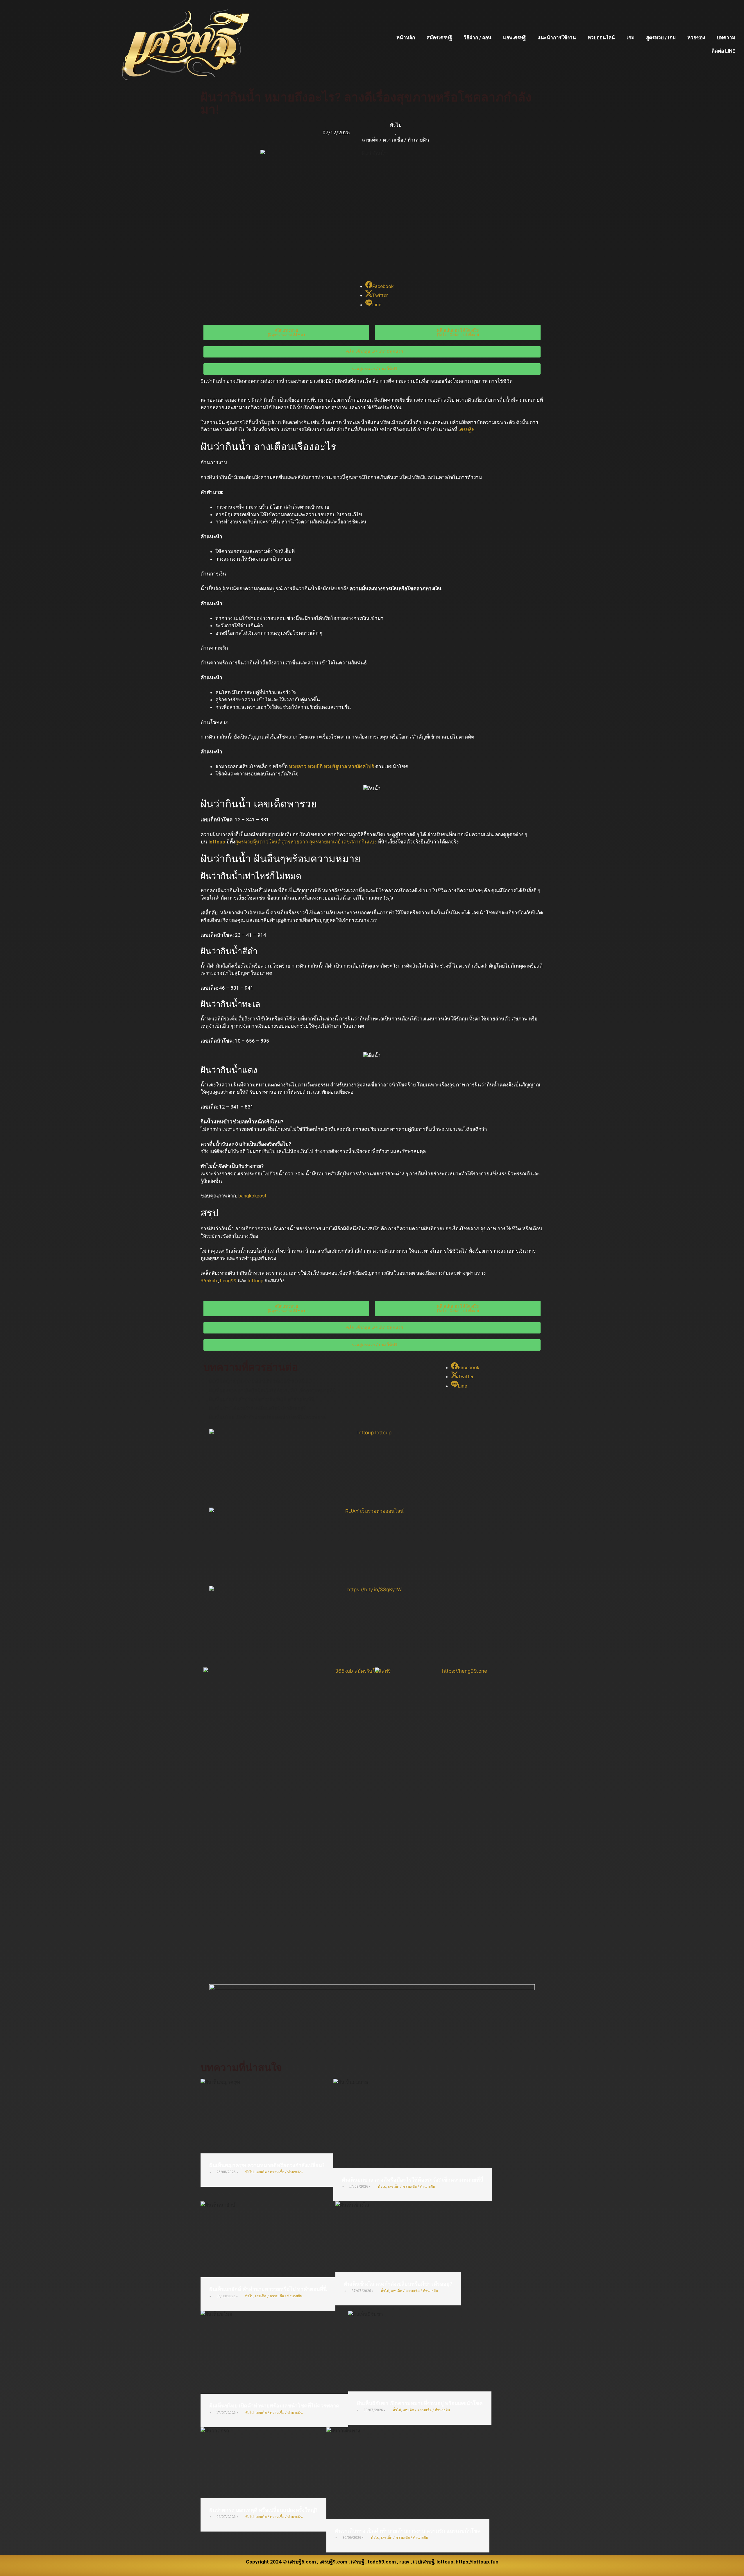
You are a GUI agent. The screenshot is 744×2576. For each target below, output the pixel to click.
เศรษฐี (357, 2562)
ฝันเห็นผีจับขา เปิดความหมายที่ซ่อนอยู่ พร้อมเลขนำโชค (420, 2403)
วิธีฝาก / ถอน (477, 37)
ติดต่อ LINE (723, 51)
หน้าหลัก (406, 37)
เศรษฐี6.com (302, 2562)
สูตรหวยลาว (295, 842)
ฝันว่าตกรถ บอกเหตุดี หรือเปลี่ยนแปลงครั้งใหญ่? (263, 2510)
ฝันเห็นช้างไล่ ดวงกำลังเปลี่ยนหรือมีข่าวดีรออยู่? (398, 2284)
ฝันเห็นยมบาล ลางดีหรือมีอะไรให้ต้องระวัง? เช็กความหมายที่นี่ (413, 2180)
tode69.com (382, 2562)
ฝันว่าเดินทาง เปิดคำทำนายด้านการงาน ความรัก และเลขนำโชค (408, 2531)
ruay (404, 2562)
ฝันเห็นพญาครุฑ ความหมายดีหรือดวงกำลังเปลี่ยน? (267, 2165)
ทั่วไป (396, 125)
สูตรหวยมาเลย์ (325, 842)
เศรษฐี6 (466, 430)
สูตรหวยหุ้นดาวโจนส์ (258, 842)
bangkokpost (252, 1196)
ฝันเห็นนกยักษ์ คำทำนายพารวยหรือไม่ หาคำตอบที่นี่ (268, 2289)
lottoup (217, 842)
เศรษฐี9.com (333, 2562)
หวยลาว (298, 766)
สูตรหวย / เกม (661, 37)
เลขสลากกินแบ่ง (359, 842)
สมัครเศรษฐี (439, 37)
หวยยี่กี (315, 766)
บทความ (726, 37)
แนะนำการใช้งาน (557, 37)
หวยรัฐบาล (335, 766)
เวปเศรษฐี (424, 2562)
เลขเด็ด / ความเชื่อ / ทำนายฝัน (396, 140)
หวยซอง (696, 37)
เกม (631, 37)
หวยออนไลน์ (601, 37)
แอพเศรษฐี (514, 37)
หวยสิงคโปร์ (361, 766)
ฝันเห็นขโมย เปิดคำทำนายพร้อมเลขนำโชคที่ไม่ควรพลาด (274, 2406)
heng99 (228, 1281)
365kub (209, 1281)
